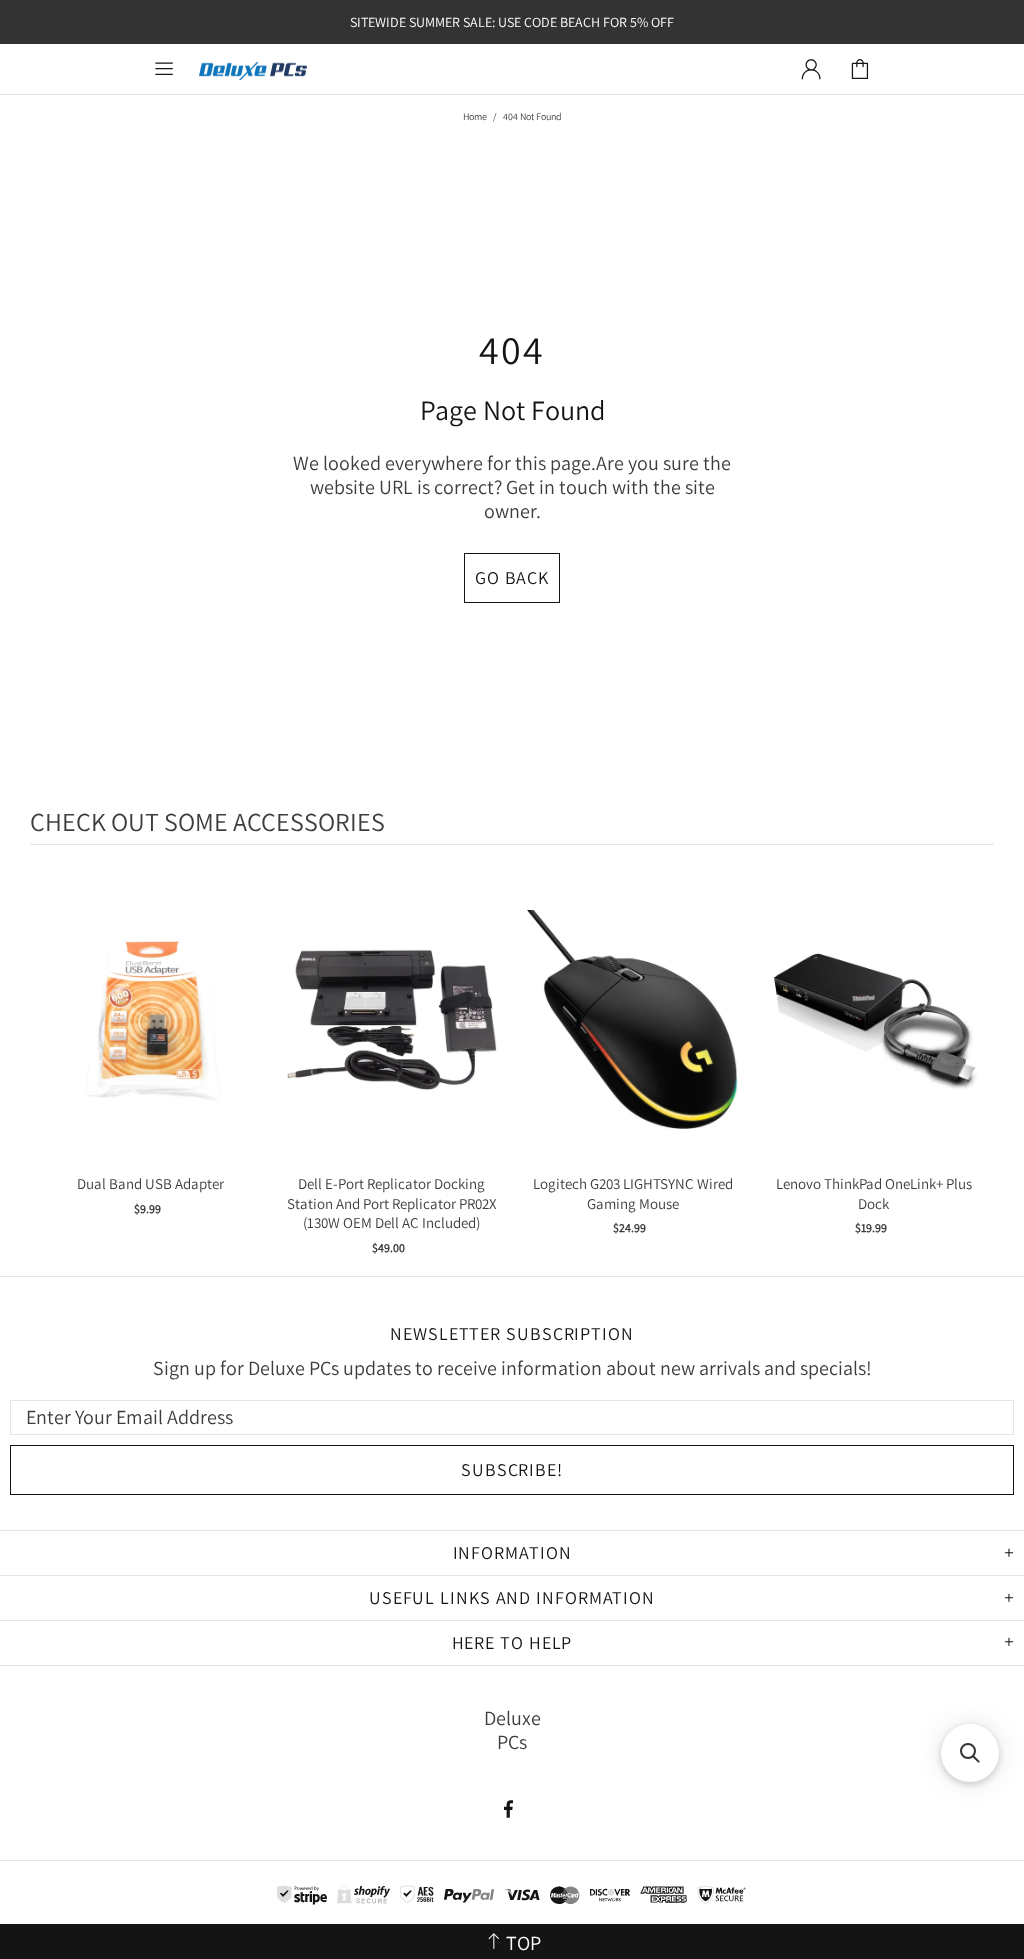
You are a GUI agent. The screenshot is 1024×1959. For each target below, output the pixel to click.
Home (475, 116)
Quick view (151, 1039)
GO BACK (512, 577)
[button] (970, 1753)
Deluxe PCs (253, 69)
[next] (974, 1063)
